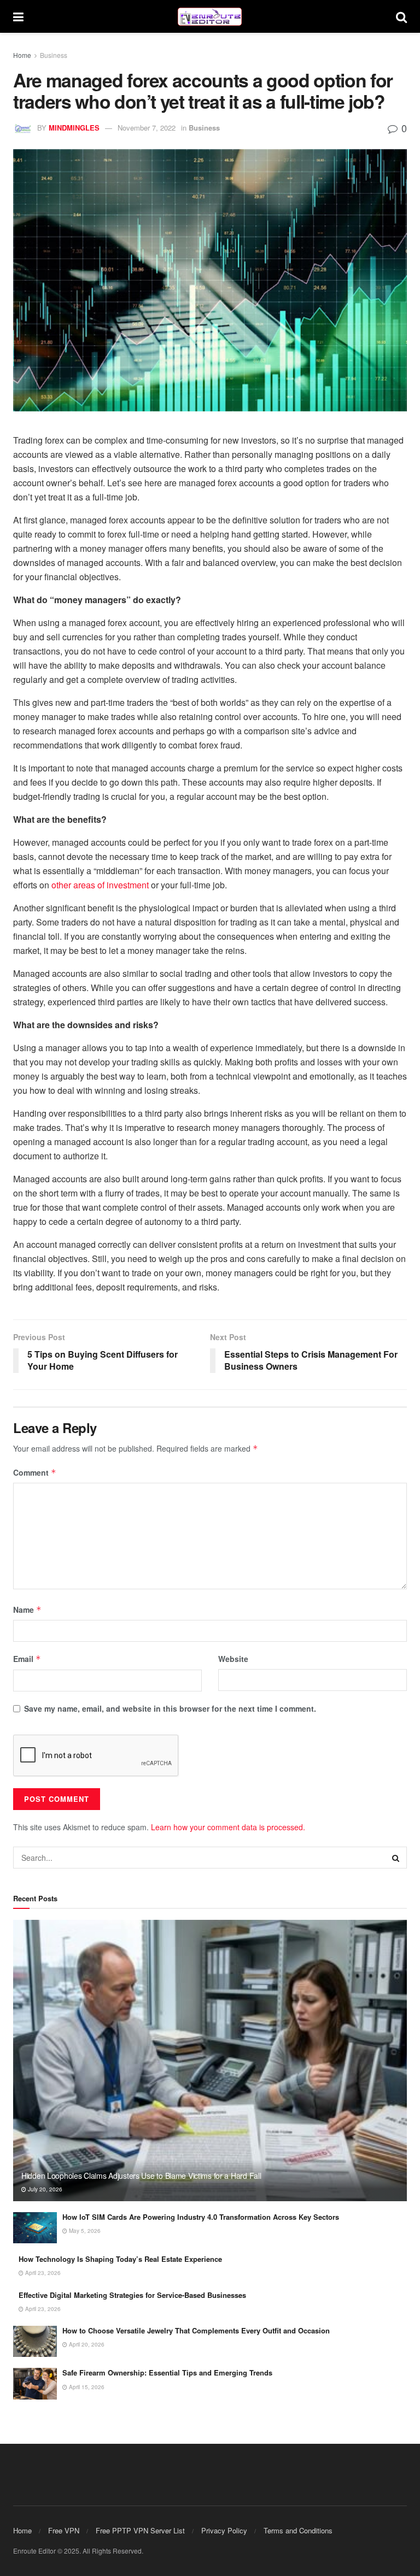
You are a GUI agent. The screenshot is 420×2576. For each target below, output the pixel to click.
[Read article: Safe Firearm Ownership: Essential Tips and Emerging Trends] (35, 2383)
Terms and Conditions (298, 2530)
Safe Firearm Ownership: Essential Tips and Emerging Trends (167, 2372)
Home (22, 55)
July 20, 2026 (44, 2189)
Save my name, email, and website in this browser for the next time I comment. (170, 1708)
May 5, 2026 (84, 2231)
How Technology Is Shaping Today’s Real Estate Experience (120, 2259)
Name (27, 1610)
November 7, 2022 (147, 128)
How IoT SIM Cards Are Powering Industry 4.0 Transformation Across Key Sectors (201, 2217)
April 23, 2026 (42, 2273)
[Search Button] (401, 16)
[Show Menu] (18, 16)
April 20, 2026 (86, 2344)
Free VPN (64, 2530)
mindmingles (74, 128)
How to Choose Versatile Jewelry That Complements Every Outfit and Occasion (196, 2330)
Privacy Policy (224, 2530)
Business (54, 55)
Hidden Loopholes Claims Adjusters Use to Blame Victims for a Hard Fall (141, 2176)
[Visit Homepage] (210, 17)
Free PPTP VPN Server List (140, 2530)
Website (233, 1659)
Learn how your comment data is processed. (228, 1827)
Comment (35, 1472)
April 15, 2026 (86, 2387)
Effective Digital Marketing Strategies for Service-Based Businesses (132, 2295)
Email (27, 1659)
